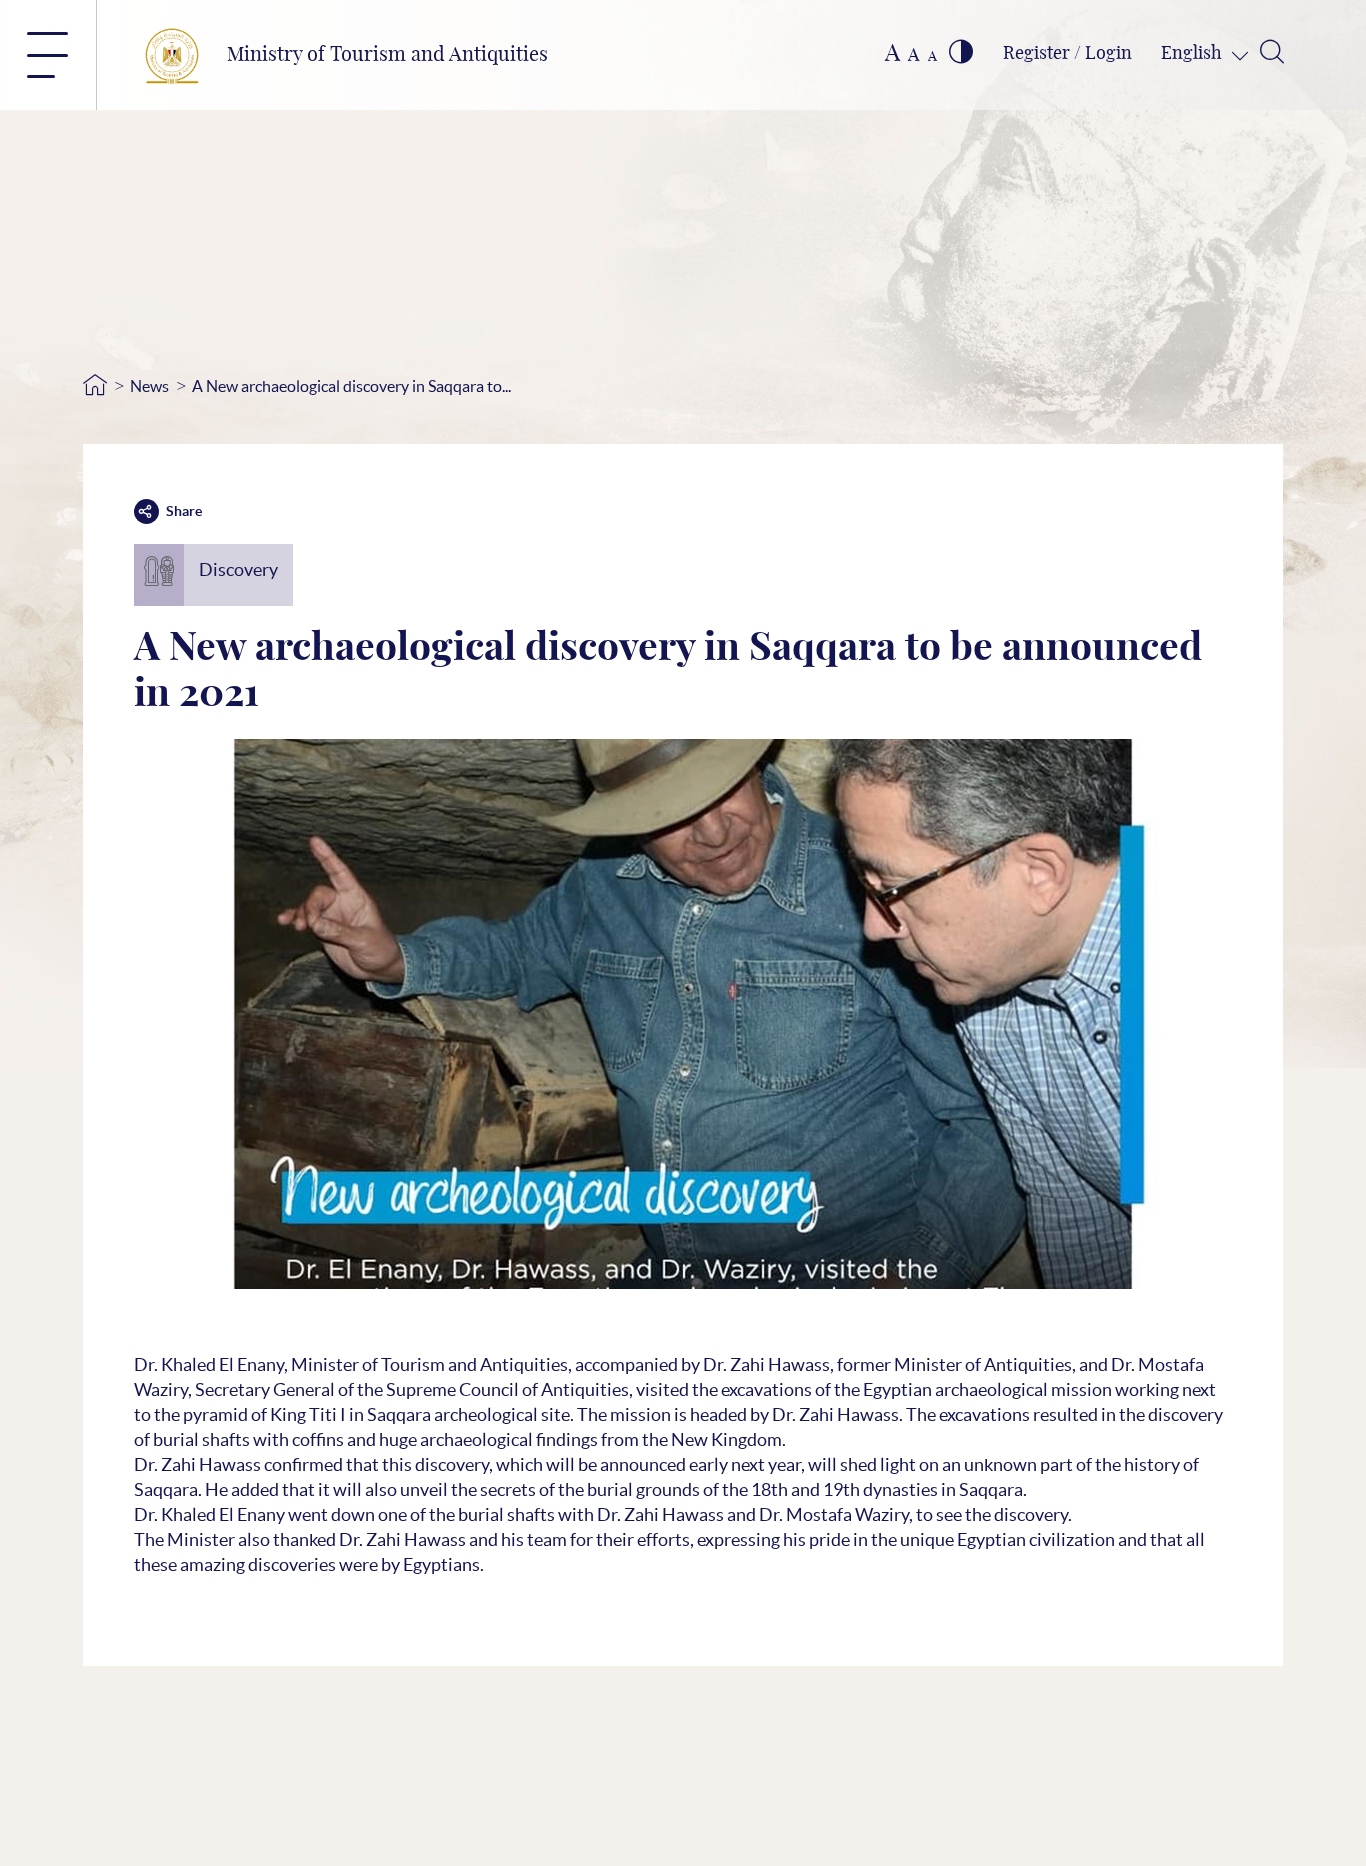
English (1193, 54)
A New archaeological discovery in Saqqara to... (351, 386)
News (149, 386)
